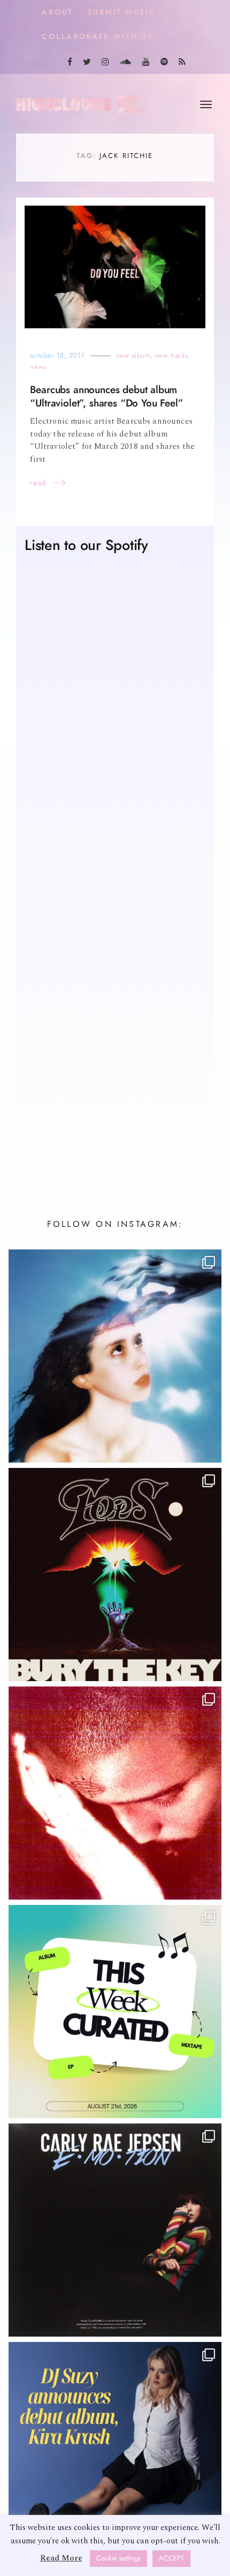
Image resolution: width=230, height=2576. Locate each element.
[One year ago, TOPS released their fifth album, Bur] (115, 1575)
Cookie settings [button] (118, 2558)
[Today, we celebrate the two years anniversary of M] (115, 1356)
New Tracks (171, 355)
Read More (61, 2558)
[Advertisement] (115, 1031)
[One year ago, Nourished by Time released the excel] (115, 1793)
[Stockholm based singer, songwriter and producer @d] (115, 2449)
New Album (133, 355)
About (57, 12)
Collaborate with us (97, 37)
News (38, 367)
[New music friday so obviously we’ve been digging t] (115, 2012)
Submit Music (122, 12)
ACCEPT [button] (171, 2558)
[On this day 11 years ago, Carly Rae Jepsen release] (115, 2230)
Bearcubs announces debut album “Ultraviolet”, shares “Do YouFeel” (106, 396)
